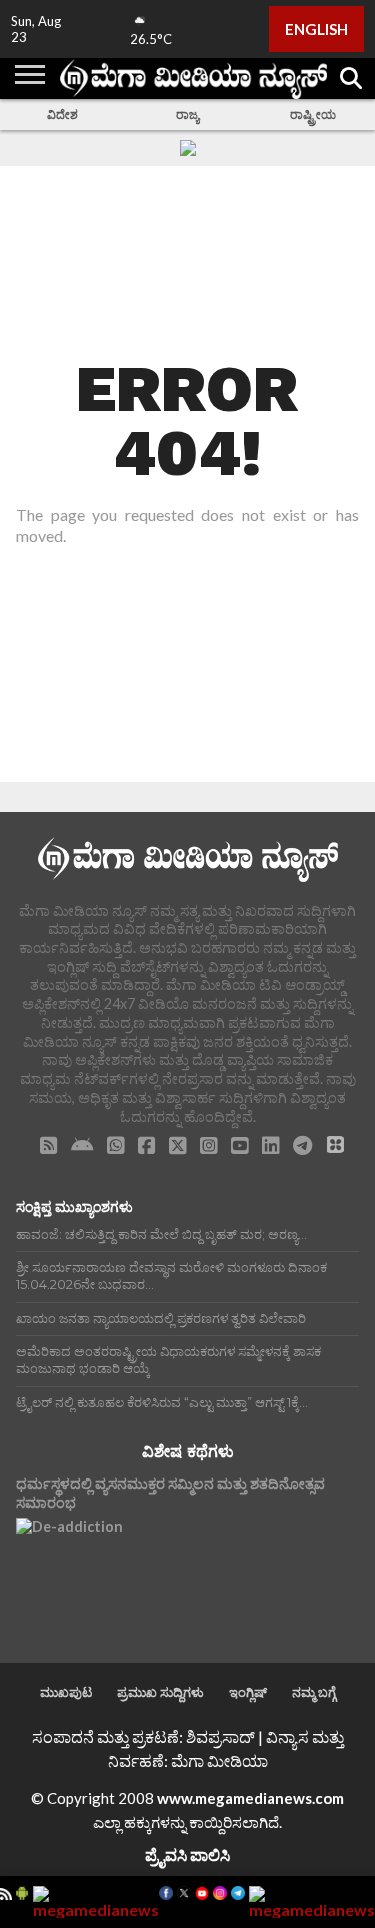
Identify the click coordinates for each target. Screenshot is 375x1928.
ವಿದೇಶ (62, 114)
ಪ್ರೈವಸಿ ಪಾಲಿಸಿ (187, 1854)
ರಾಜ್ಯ (187, 114)
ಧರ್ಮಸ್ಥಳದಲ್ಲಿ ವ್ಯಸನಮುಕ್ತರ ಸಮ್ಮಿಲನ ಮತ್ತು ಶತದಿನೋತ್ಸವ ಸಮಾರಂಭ (170, 1493)
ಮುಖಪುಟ (66, 1692)
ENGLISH (316, 29)
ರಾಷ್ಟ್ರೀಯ (313, 114)
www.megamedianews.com (250, 1798)
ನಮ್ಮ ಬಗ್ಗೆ (314, 1692)
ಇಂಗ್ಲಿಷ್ (248, 1692)
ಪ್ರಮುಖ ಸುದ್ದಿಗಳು (160, 1692)
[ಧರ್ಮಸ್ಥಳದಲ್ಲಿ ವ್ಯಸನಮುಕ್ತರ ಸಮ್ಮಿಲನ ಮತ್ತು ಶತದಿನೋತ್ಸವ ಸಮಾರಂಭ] (69, 1571)
